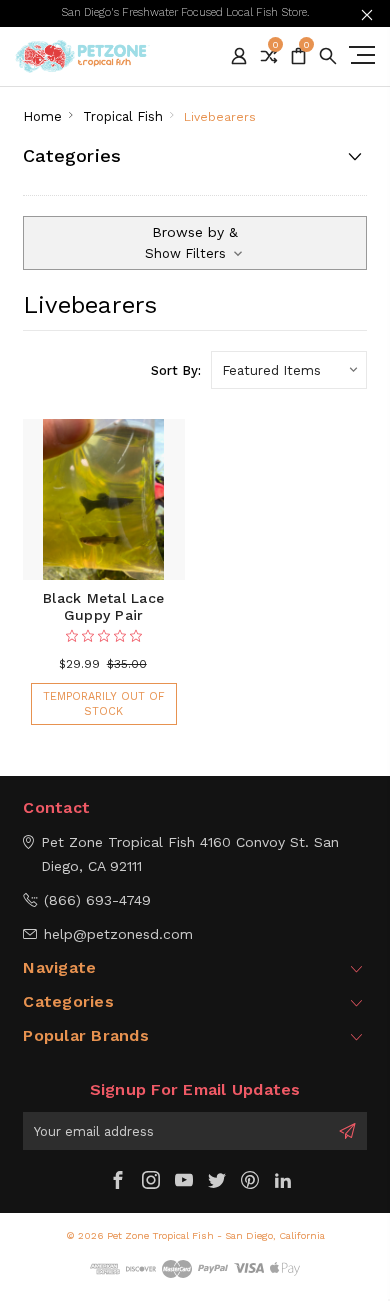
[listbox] (289, 370)
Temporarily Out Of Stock (104, 704)
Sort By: (176, 370)
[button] (195, 243)
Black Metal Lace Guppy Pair (103, 606)
